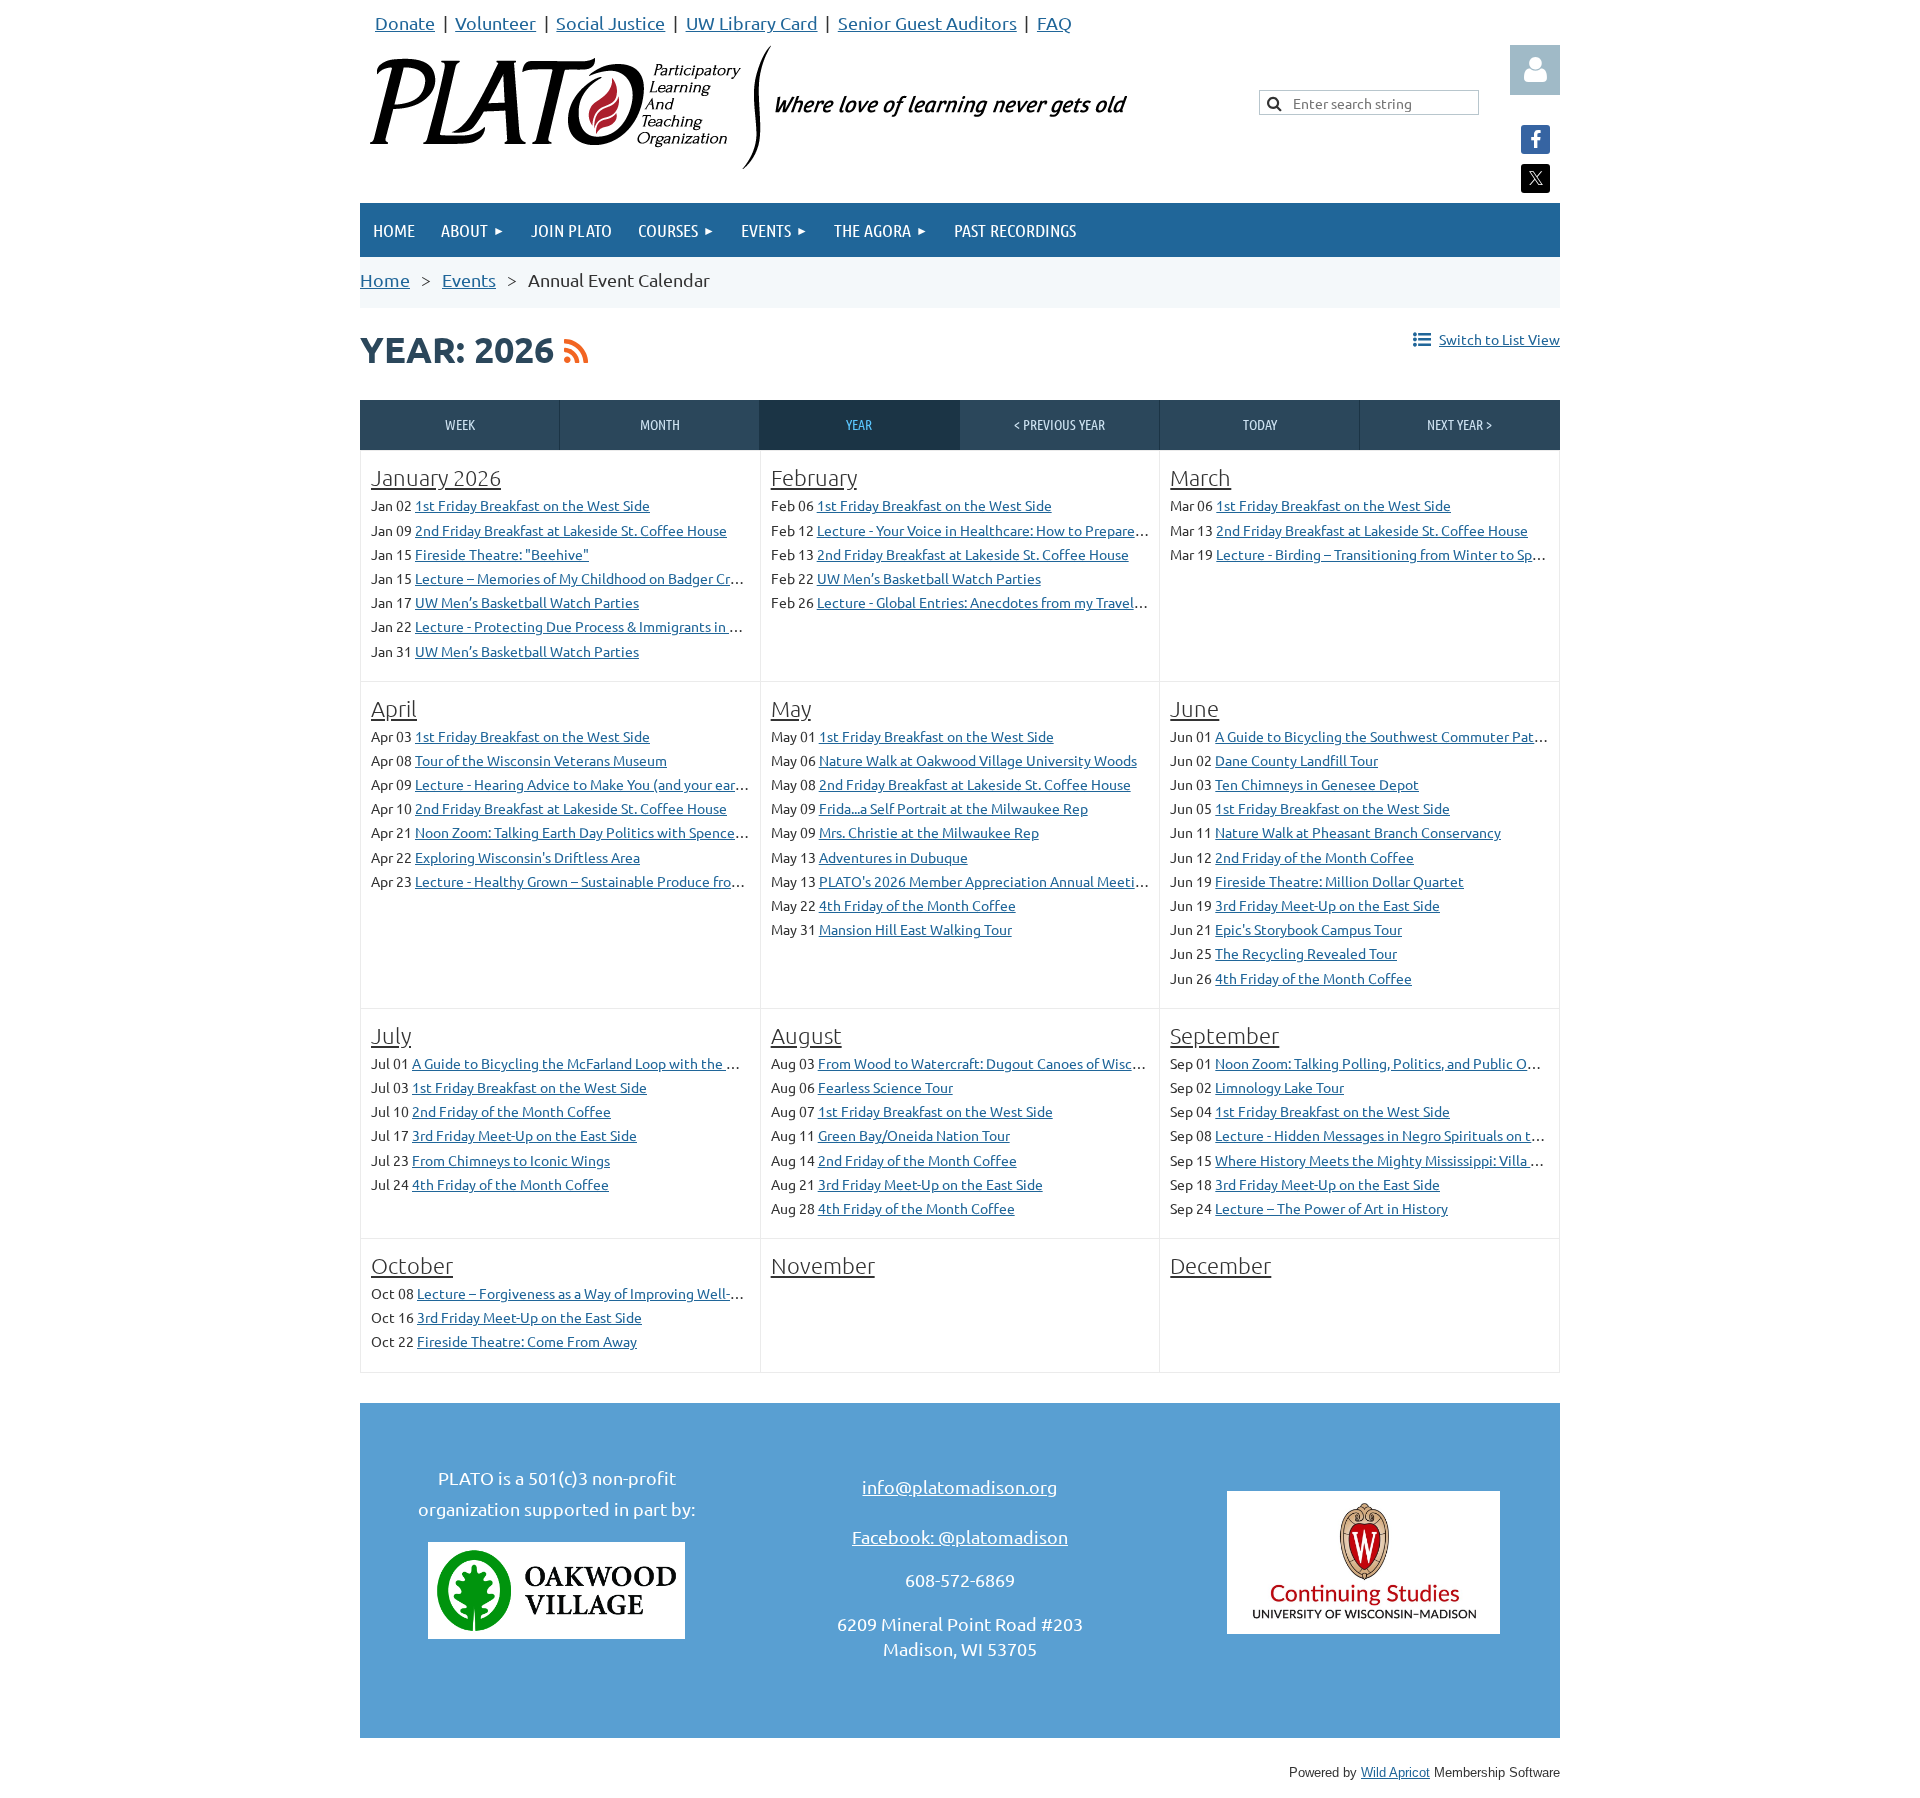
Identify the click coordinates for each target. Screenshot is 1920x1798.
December (1220, 1265)
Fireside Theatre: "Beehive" (502, 554)
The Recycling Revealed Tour (1306, 953)
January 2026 (436, 477)
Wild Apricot (1395, 1773)
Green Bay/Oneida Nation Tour (914, 1135)
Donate (405, 22)
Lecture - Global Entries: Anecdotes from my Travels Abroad (1002, 602)
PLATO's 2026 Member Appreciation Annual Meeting (985, 881)
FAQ (1054, 22)
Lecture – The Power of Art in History (1331, 1208)
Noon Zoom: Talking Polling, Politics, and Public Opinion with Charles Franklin (1459, 1063)
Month (660, 424)
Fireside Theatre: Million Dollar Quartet (1339, 881)
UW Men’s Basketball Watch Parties (527, 602)
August (806, 1035)
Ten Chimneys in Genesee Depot (1317, 784)
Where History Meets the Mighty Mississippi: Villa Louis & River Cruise (1434, 1160)
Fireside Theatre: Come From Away (527, 1341)
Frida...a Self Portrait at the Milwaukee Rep (953, 808)
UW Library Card (752, 22)
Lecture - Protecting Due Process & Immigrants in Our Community (622, 626)
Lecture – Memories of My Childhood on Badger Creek (584, 578)
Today (1260, 424)
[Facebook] (1535, 139)
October (412, 1265)
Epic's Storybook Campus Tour (1308, 929)
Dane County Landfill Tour (1296, 760)
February (814, 477)
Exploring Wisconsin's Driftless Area (527, 857)
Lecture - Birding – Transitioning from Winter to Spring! (1388, 554)
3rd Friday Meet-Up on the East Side (1327, 905)
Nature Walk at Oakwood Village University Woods (978, 760)
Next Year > (1459, 424)
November (823, 1265)
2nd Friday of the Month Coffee (1314, 857)
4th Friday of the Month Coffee (917, 905)
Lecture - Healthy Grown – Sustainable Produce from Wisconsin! (614, 881)
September (1224, 1035)
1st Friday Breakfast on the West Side (532, 505)
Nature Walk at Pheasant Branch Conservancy (1358, 832)
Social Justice (610, 22)
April (394, 708)
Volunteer (495, 22)
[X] (1535, 178)
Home (385, 279)
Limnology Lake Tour (1279, 1087)
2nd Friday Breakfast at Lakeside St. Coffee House (571, 530)
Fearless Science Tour (885, 1087)
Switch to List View (1499, 339)
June (1194, 708)
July (391, 1035)
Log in (1535, 70)
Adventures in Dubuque (893, 857)
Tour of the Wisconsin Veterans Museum (541, 760)
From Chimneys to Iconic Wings (511, 1160)
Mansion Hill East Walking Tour (915, 929)
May (791, 708)
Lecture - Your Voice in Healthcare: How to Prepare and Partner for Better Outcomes (1082, 530)
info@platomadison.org (959, 1486)
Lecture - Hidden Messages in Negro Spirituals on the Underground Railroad (1452, 1135)
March (1200, 477)
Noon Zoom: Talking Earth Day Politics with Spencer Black (596, 832)
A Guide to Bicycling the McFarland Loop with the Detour (591, 1063)
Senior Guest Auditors (927, 22)
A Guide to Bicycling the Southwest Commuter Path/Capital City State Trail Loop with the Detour (1521, 736)
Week (460, 424)
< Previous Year (1059, 424)
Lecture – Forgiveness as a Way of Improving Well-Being (592, 1293)
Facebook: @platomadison (960, 1536)
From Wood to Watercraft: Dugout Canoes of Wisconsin (992, 1063)
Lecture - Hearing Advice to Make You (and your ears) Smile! (601, 784)
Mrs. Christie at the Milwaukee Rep (929, 832)
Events (469, 279)
